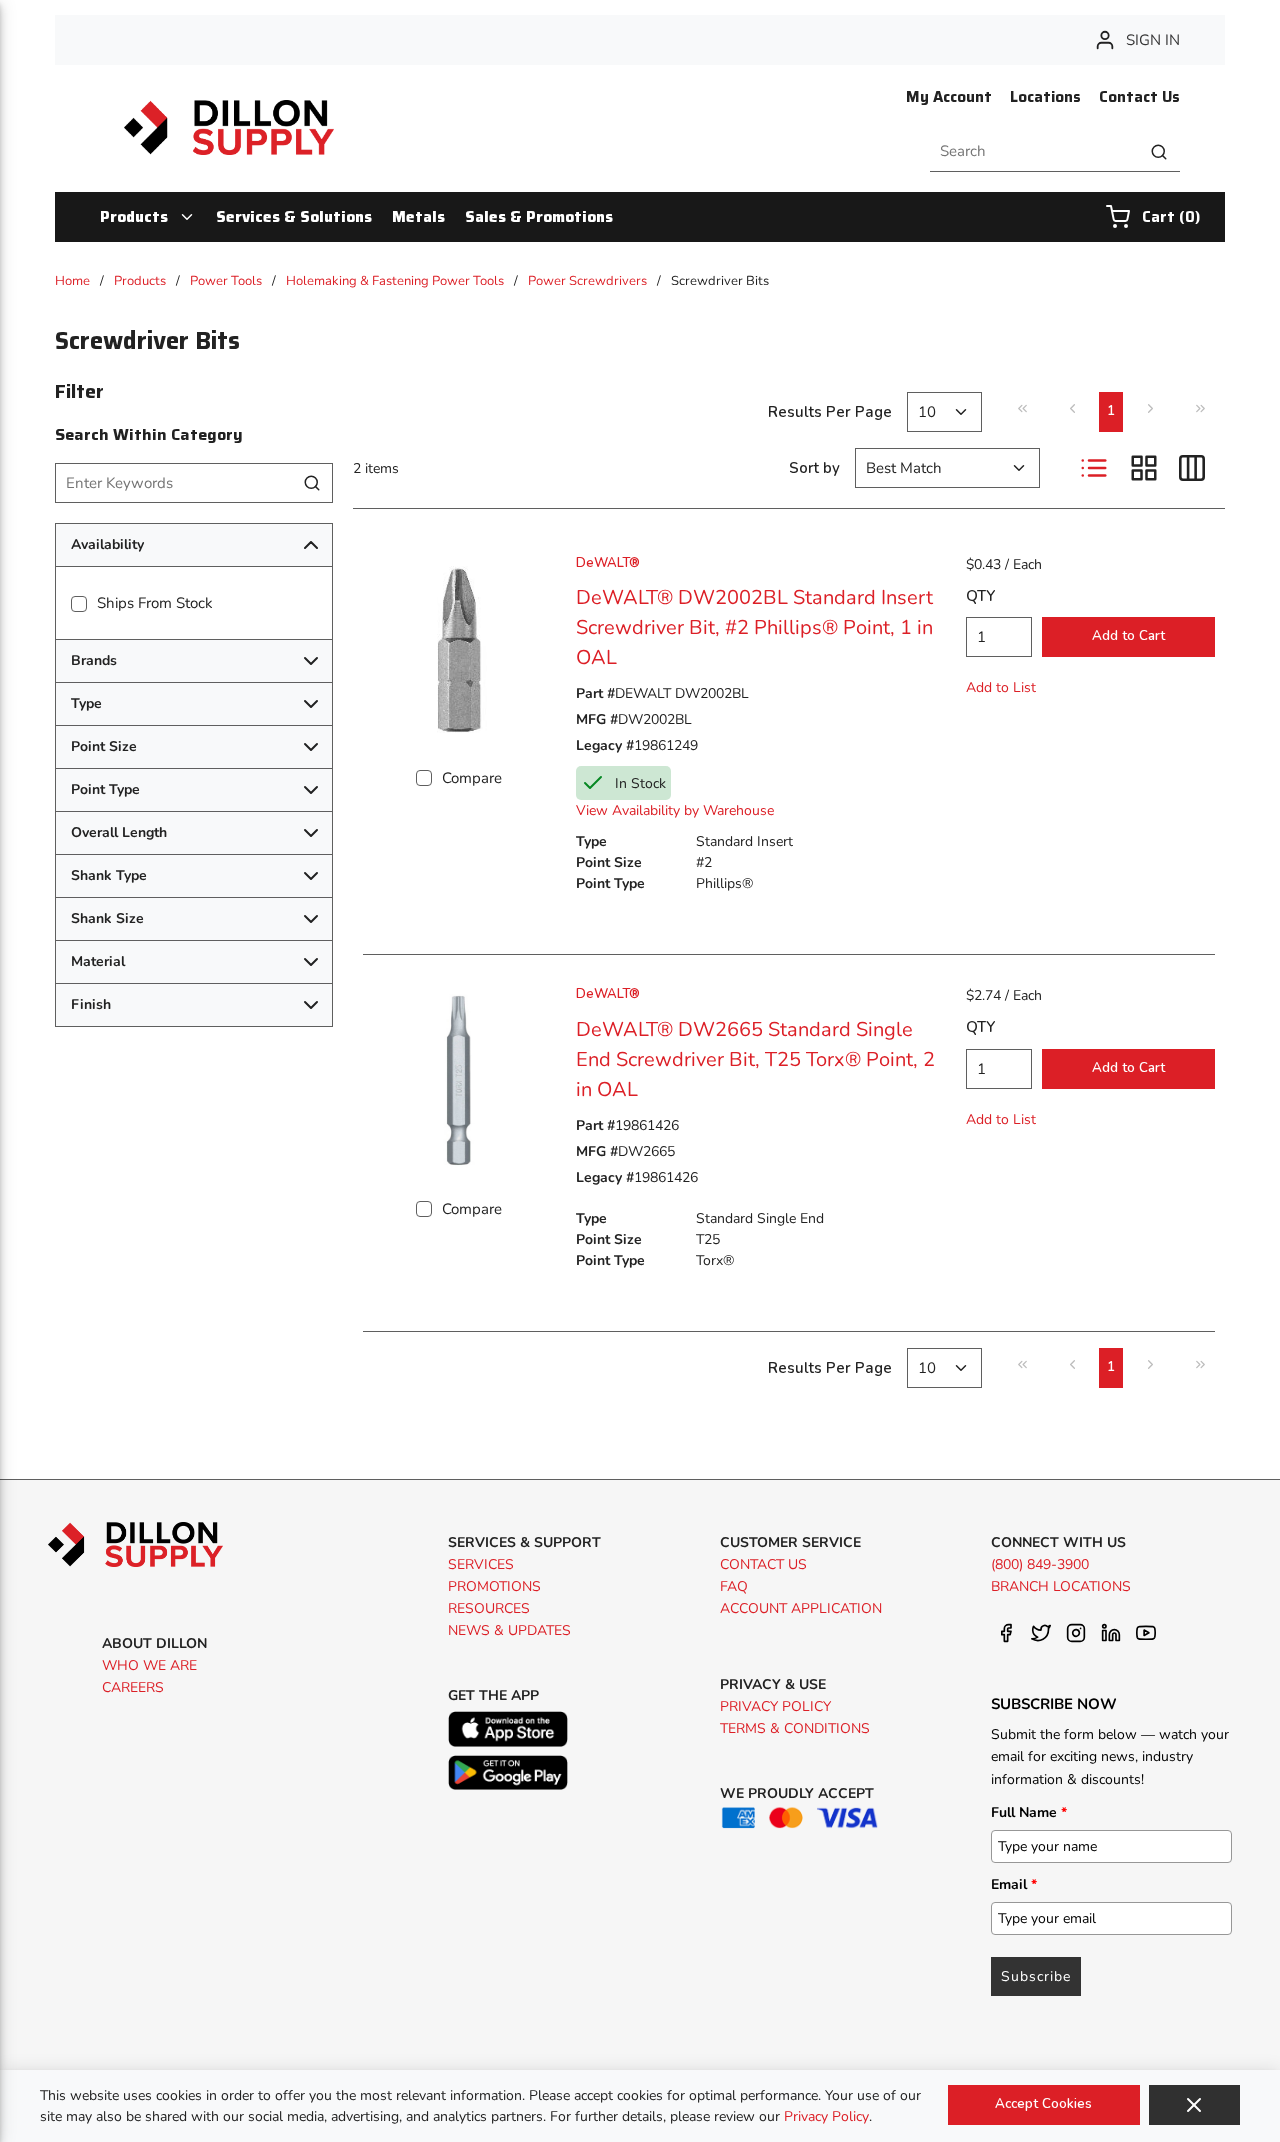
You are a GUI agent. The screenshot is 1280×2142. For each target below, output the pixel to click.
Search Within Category (149, 434)
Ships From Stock (155, 603)
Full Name (1029, 1812)
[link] (1022, 409)
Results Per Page (830, 412)
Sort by (814, 468)
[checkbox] (79, 604)
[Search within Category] (313, 483)
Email (1014, 1884)
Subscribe (1036, 1976)
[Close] (1194, 2105)
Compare (472, 778)
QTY (980, 596)
